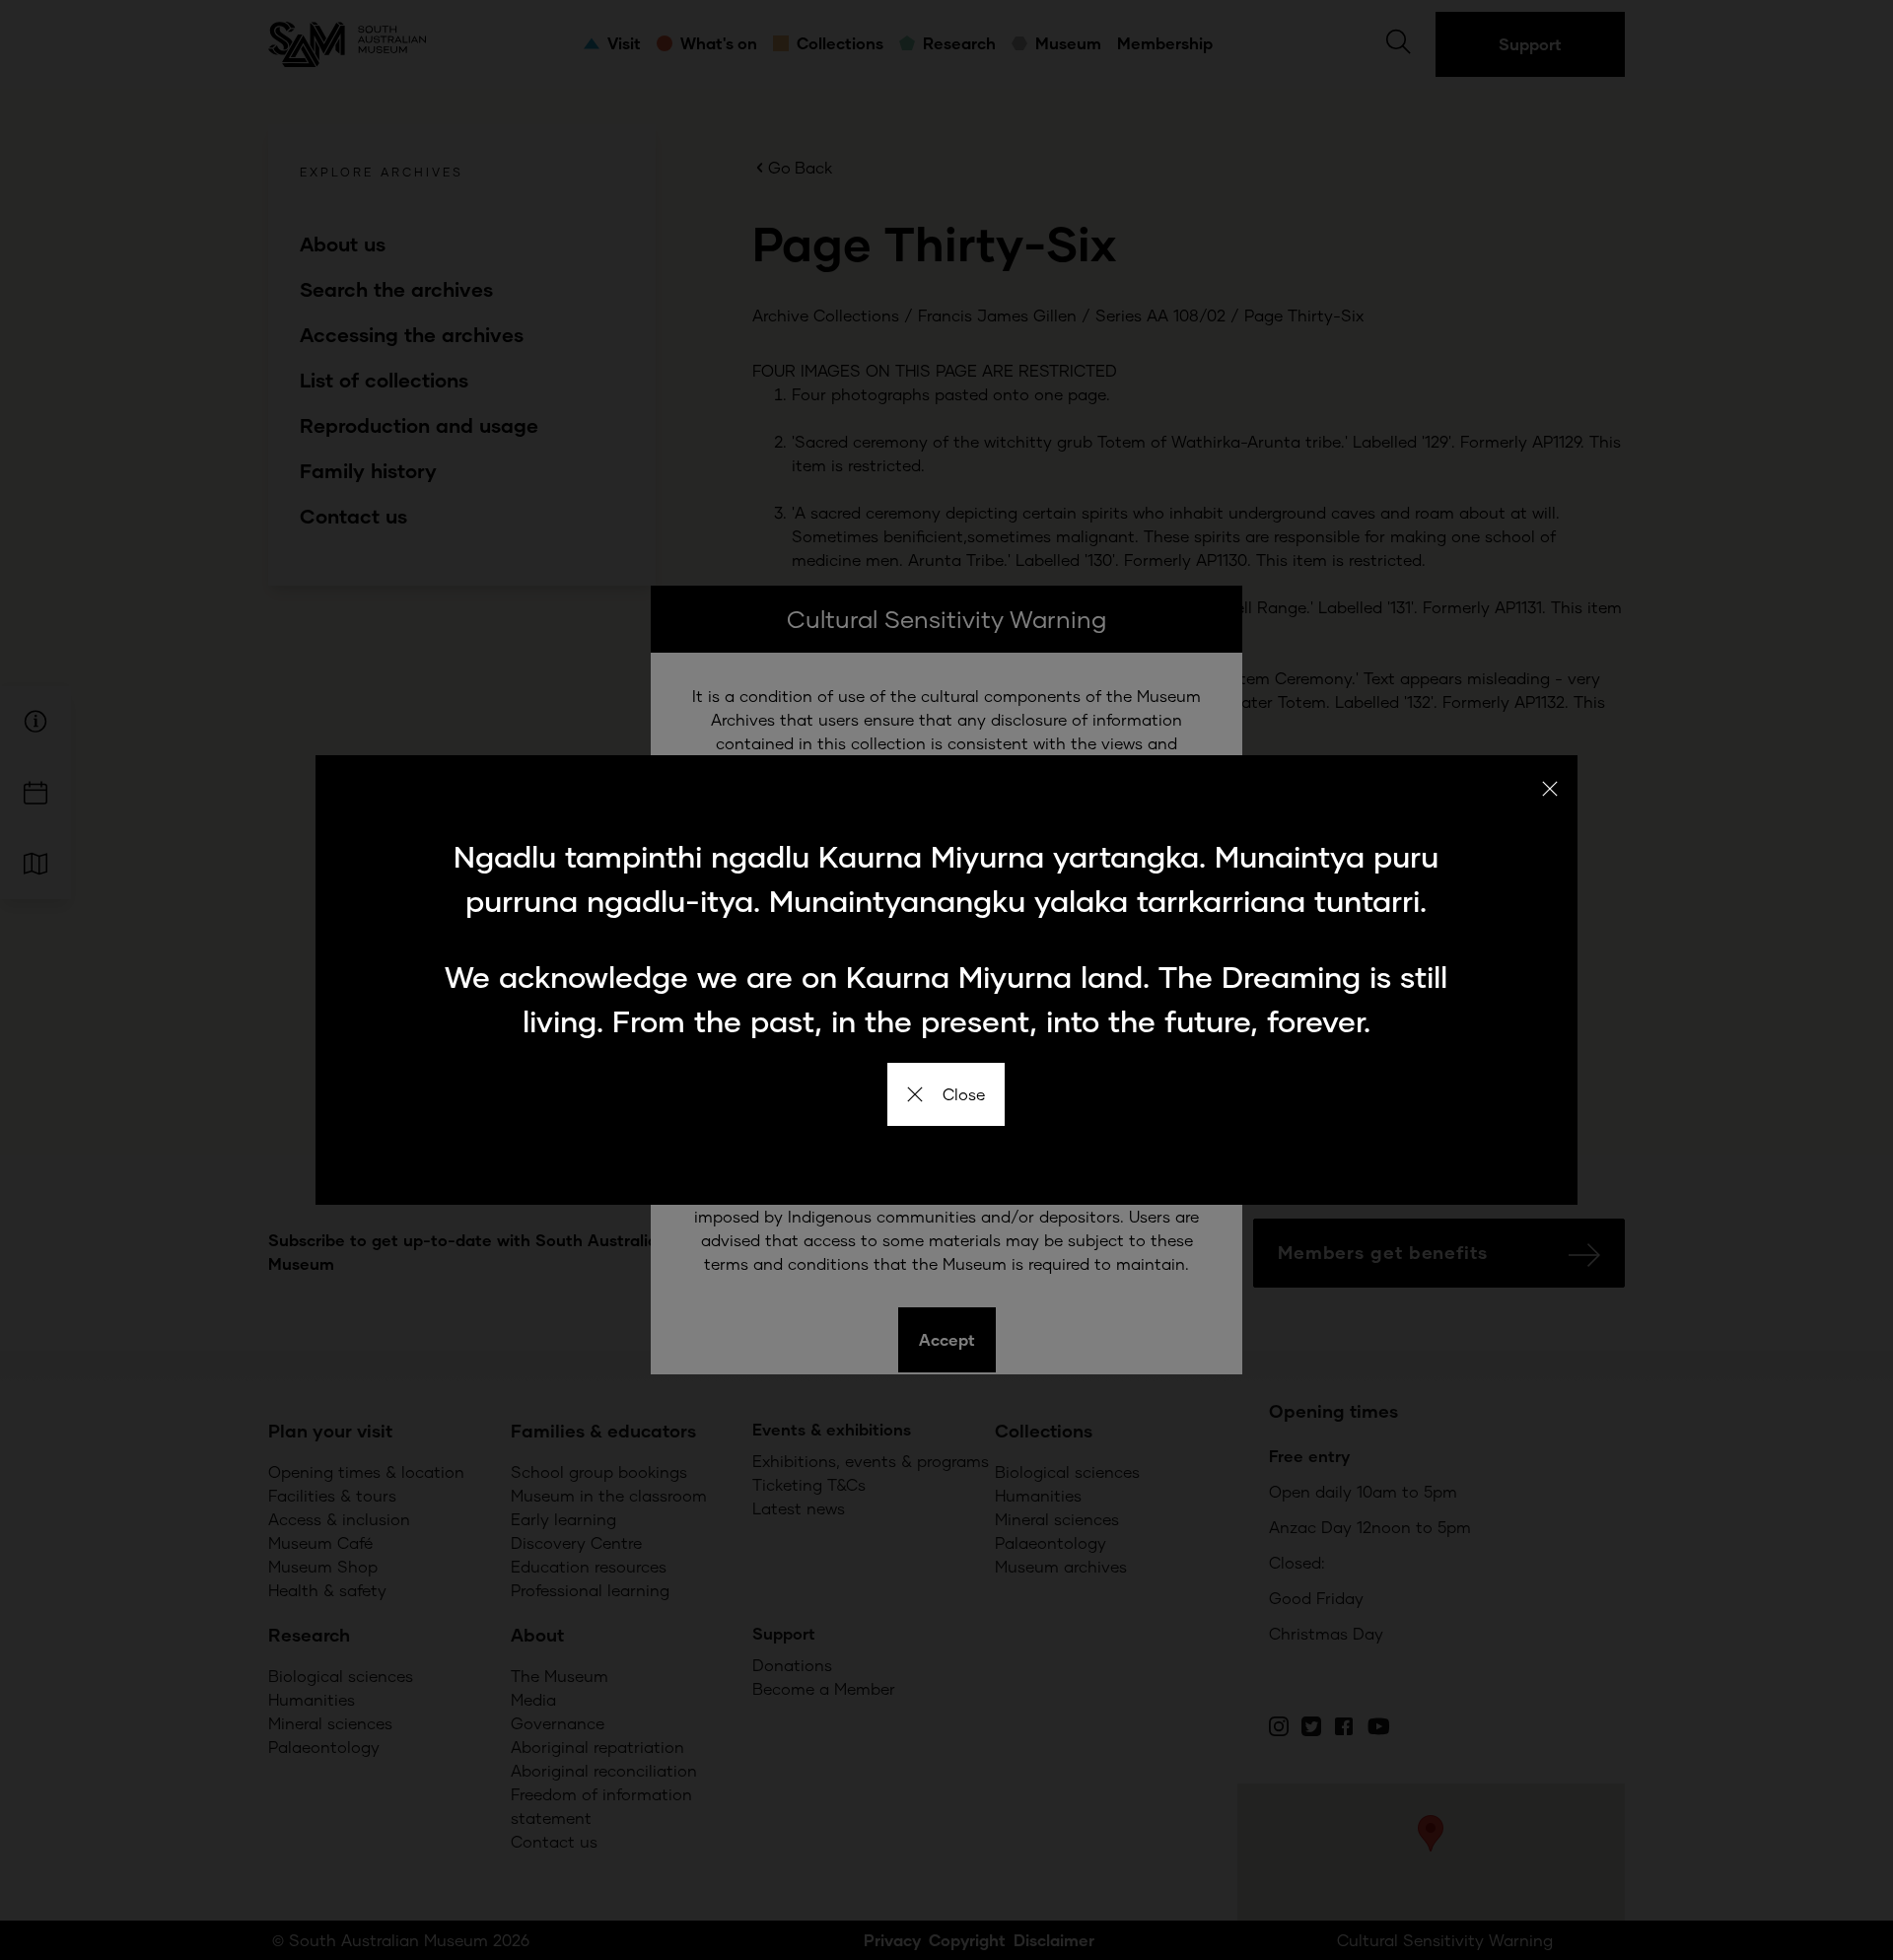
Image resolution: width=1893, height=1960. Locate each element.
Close (964, 1094)
